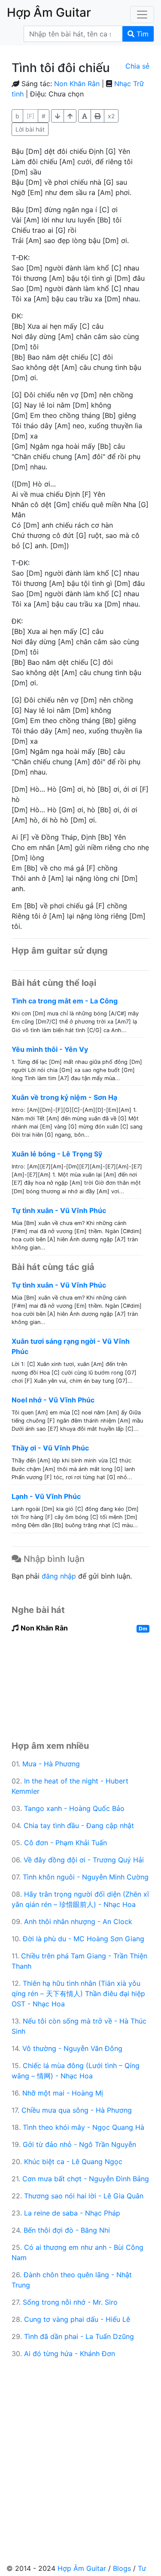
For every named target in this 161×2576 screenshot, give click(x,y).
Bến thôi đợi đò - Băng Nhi (67, 2230)
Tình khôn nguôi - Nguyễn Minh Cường (86, 1877)
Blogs (122, 2568)
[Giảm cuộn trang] (70, 116)
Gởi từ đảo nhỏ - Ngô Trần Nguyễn (79, 2144)
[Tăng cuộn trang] (58, 116)
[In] (97, 116)
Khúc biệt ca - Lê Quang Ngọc (73, 2162)
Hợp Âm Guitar (82, 2568)
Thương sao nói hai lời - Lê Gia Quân (84, 2196)
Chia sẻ (137, 66)
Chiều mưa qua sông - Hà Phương (77, 2110)
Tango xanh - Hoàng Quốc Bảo (74, 1808)
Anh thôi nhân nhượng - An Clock (78, 1921)
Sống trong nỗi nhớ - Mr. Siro (70, 2302)
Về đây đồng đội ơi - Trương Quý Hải (84, 1860)
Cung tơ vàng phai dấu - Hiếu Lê (77, 2319)
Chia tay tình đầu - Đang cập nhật (79, 1825)
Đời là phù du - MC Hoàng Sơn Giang (84, 1939)
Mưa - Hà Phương (51, 1764)
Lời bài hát (30, 129)
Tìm (141, 34)
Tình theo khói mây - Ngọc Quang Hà (84, 2127)
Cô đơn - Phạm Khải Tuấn (65, 1843)
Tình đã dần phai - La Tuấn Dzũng (79, 2336)
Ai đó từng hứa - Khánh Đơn (70, 2354)
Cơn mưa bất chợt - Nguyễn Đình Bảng (86, 2179)
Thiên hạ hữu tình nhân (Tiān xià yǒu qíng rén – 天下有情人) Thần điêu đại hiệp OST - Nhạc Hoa (78, 1994)
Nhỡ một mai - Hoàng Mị (63, 2093)
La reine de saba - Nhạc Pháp (72, 2213)
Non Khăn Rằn (77, 84)
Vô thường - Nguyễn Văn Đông (72, 2048)
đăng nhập (59, 1576)
